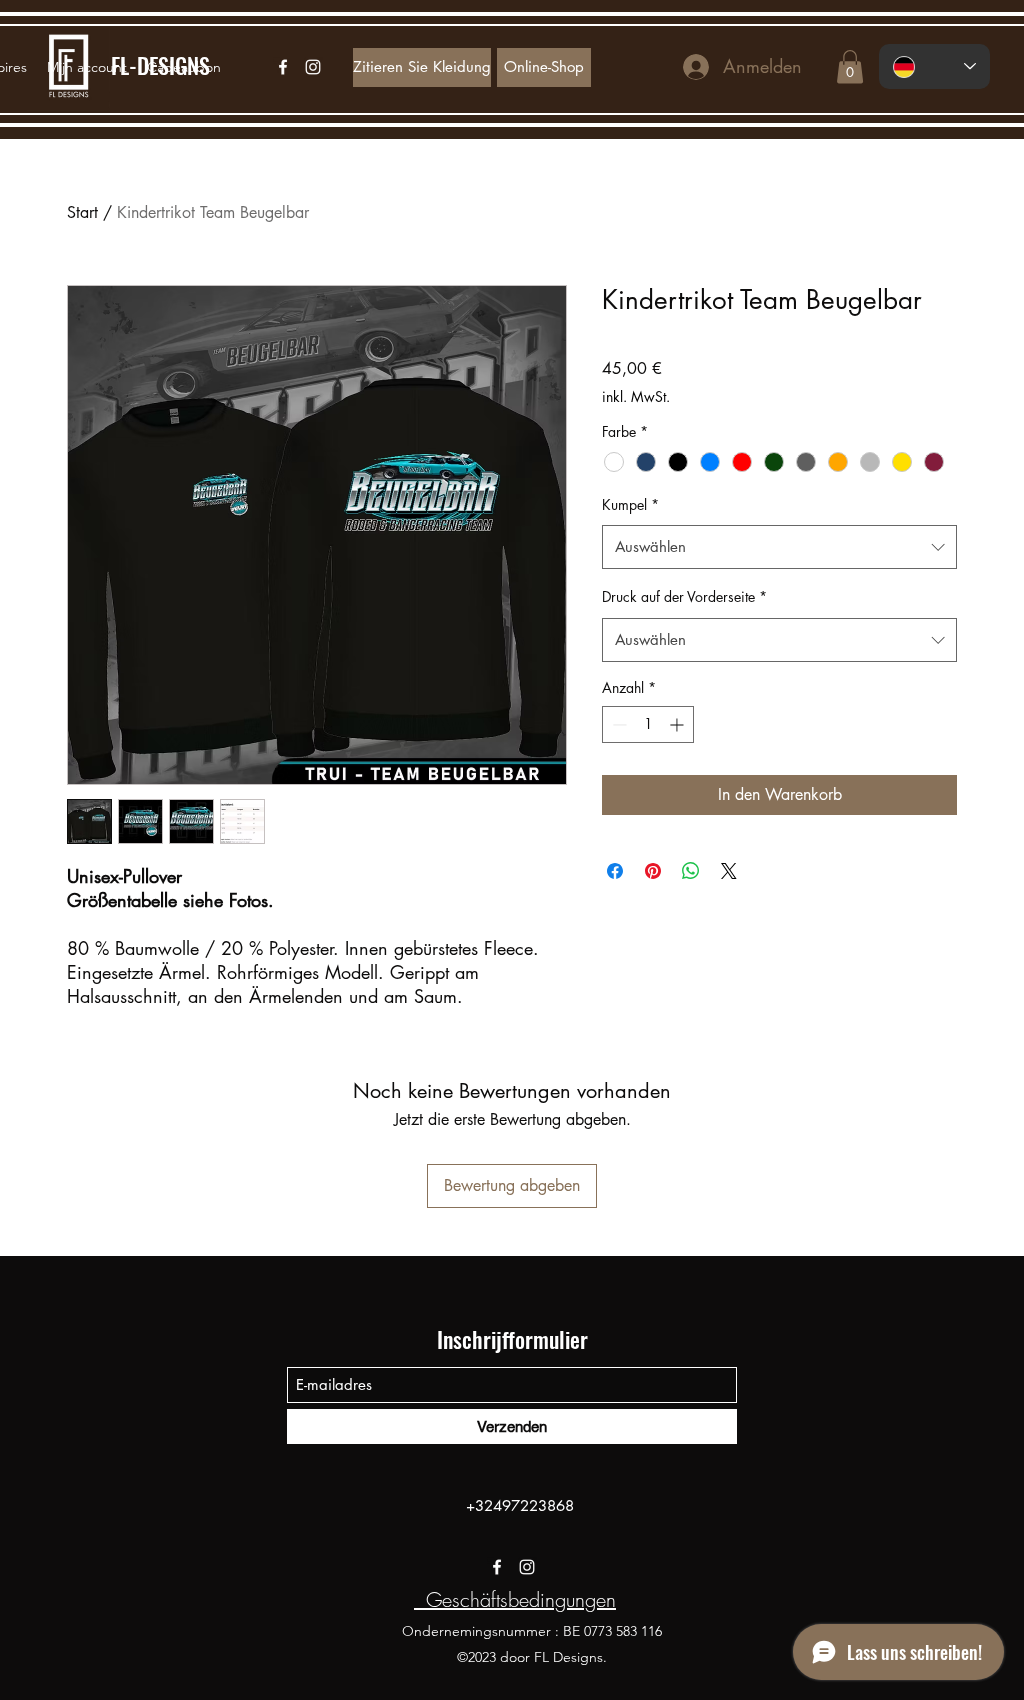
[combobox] (779, 547)
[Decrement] (617, 724)
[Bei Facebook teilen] (615, 871)
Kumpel (630, 504)
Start (82, 212)
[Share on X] (729, 871)
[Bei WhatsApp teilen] (691, 871)
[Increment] (678, 724)
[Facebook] (497, 1567)
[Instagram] (527, 1567)
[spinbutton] (648, 724)
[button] (850, 66)
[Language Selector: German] (934, 66)
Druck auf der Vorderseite (684, 596)
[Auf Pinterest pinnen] (653, 871)
